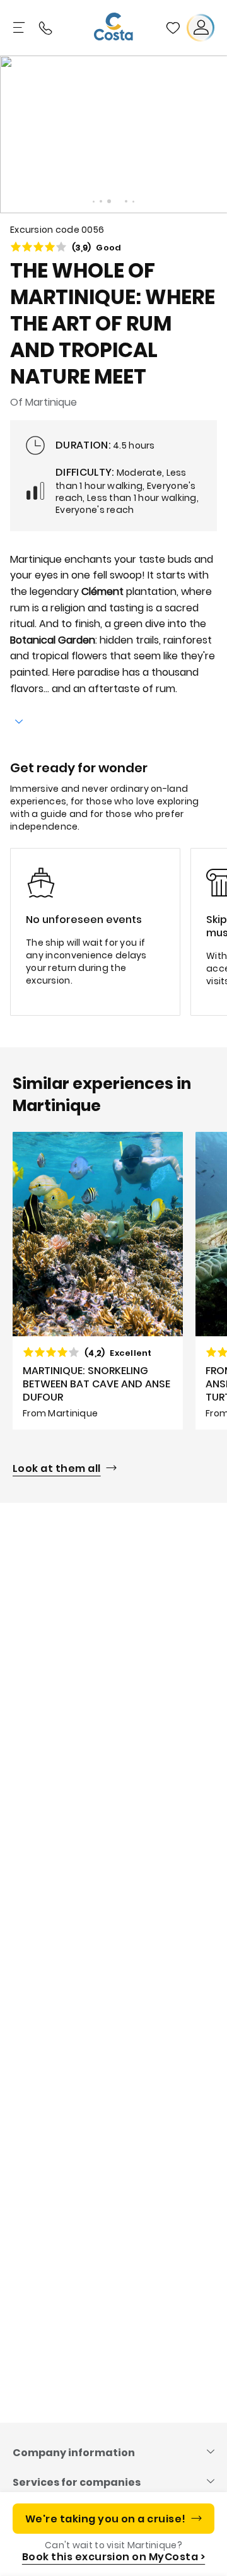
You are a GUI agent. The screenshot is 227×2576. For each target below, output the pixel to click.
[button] (173, 28)
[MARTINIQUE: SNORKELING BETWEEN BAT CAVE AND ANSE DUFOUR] (98, 1281)
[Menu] (20, 28)
